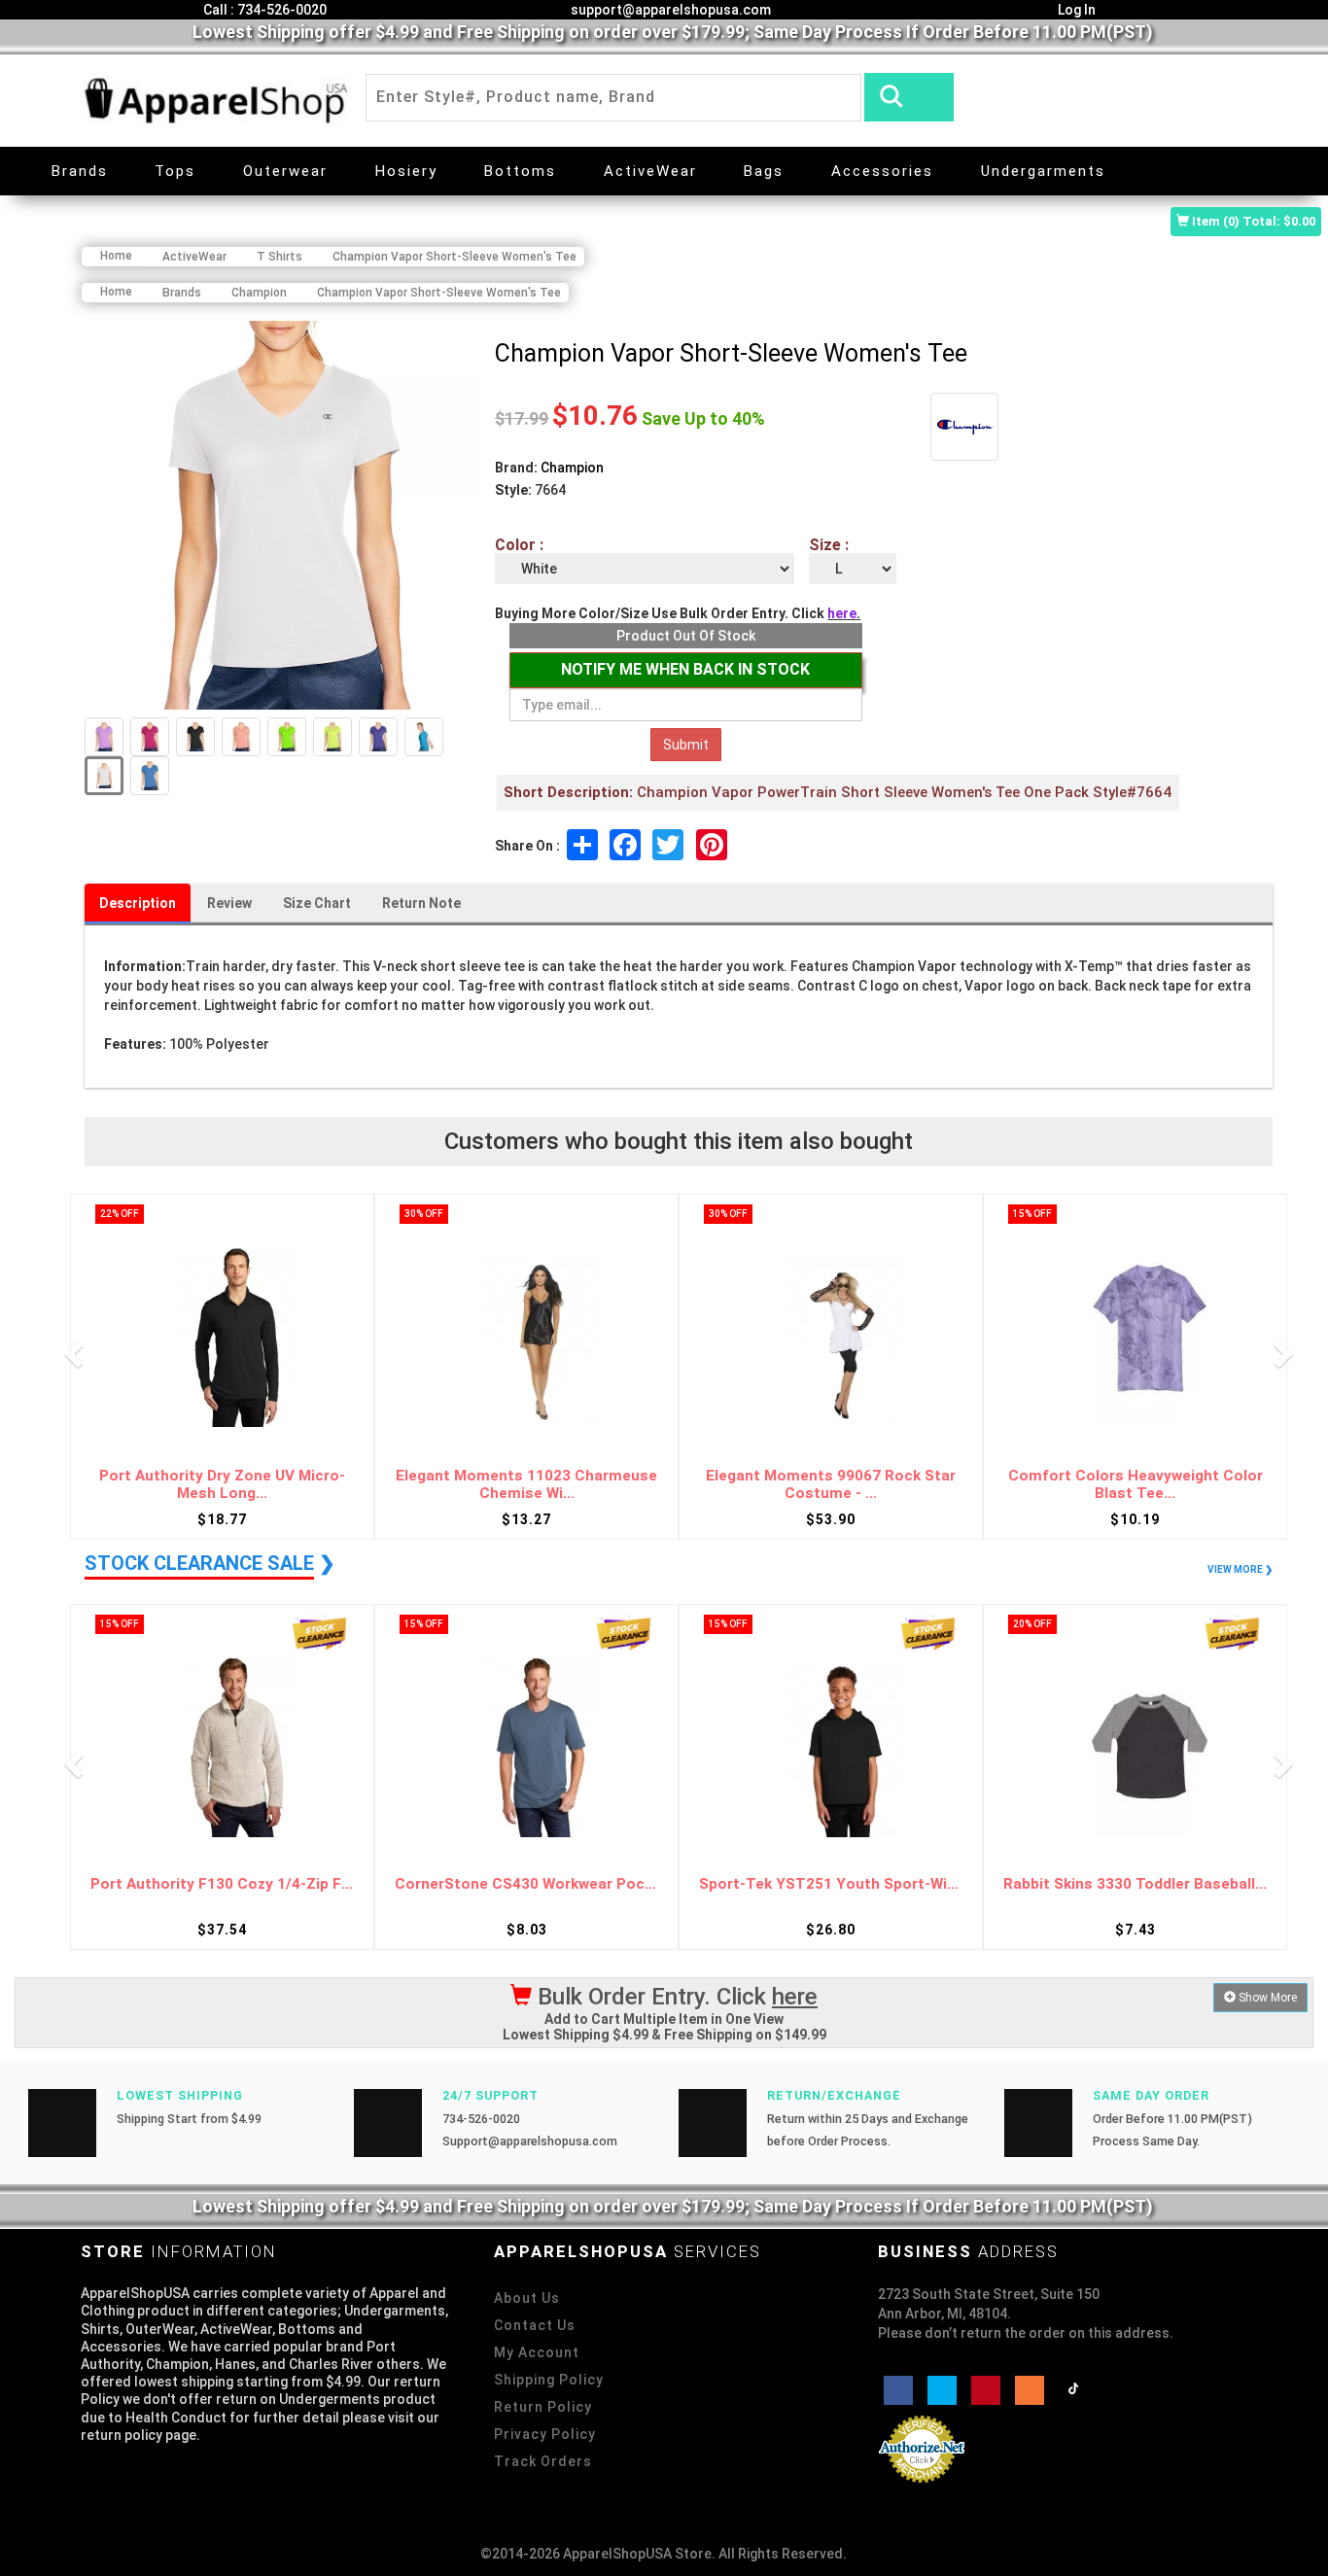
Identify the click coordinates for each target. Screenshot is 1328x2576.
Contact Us (535, 2325)
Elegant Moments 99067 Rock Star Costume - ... (831, 1485)
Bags (764, 171)
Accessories (882, 171)
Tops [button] (175, 171)
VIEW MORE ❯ (1240, 1569)
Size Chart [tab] (317, 903)
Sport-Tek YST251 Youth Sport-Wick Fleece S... (831, 1884)
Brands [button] (80, 171)
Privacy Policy (545, 2434)
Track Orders (543, 2461)
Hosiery (406, 171)
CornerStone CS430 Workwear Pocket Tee (526, 1884)
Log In (1075, 10)
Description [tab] (138, 903)
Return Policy (543, 2407)
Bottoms (520, 171)
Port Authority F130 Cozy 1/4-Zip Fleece (222, 1884)
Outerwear (285, 171)
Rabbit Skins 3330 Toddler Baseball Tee (1135, 1884)
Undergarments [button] (1043, 171)
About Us (527, 2298)
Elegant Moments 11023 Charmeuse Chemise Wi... (526, 1485)
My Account (537, 2352)
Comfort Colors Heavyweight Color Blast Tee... (1136, 1485)
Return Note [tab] (421, 903)
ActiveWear (650, 171)
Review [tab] (229, 903)
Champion (572, 468)
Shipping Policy (549, 2380)
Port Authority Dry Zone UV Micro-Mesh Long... (222, 1485)
